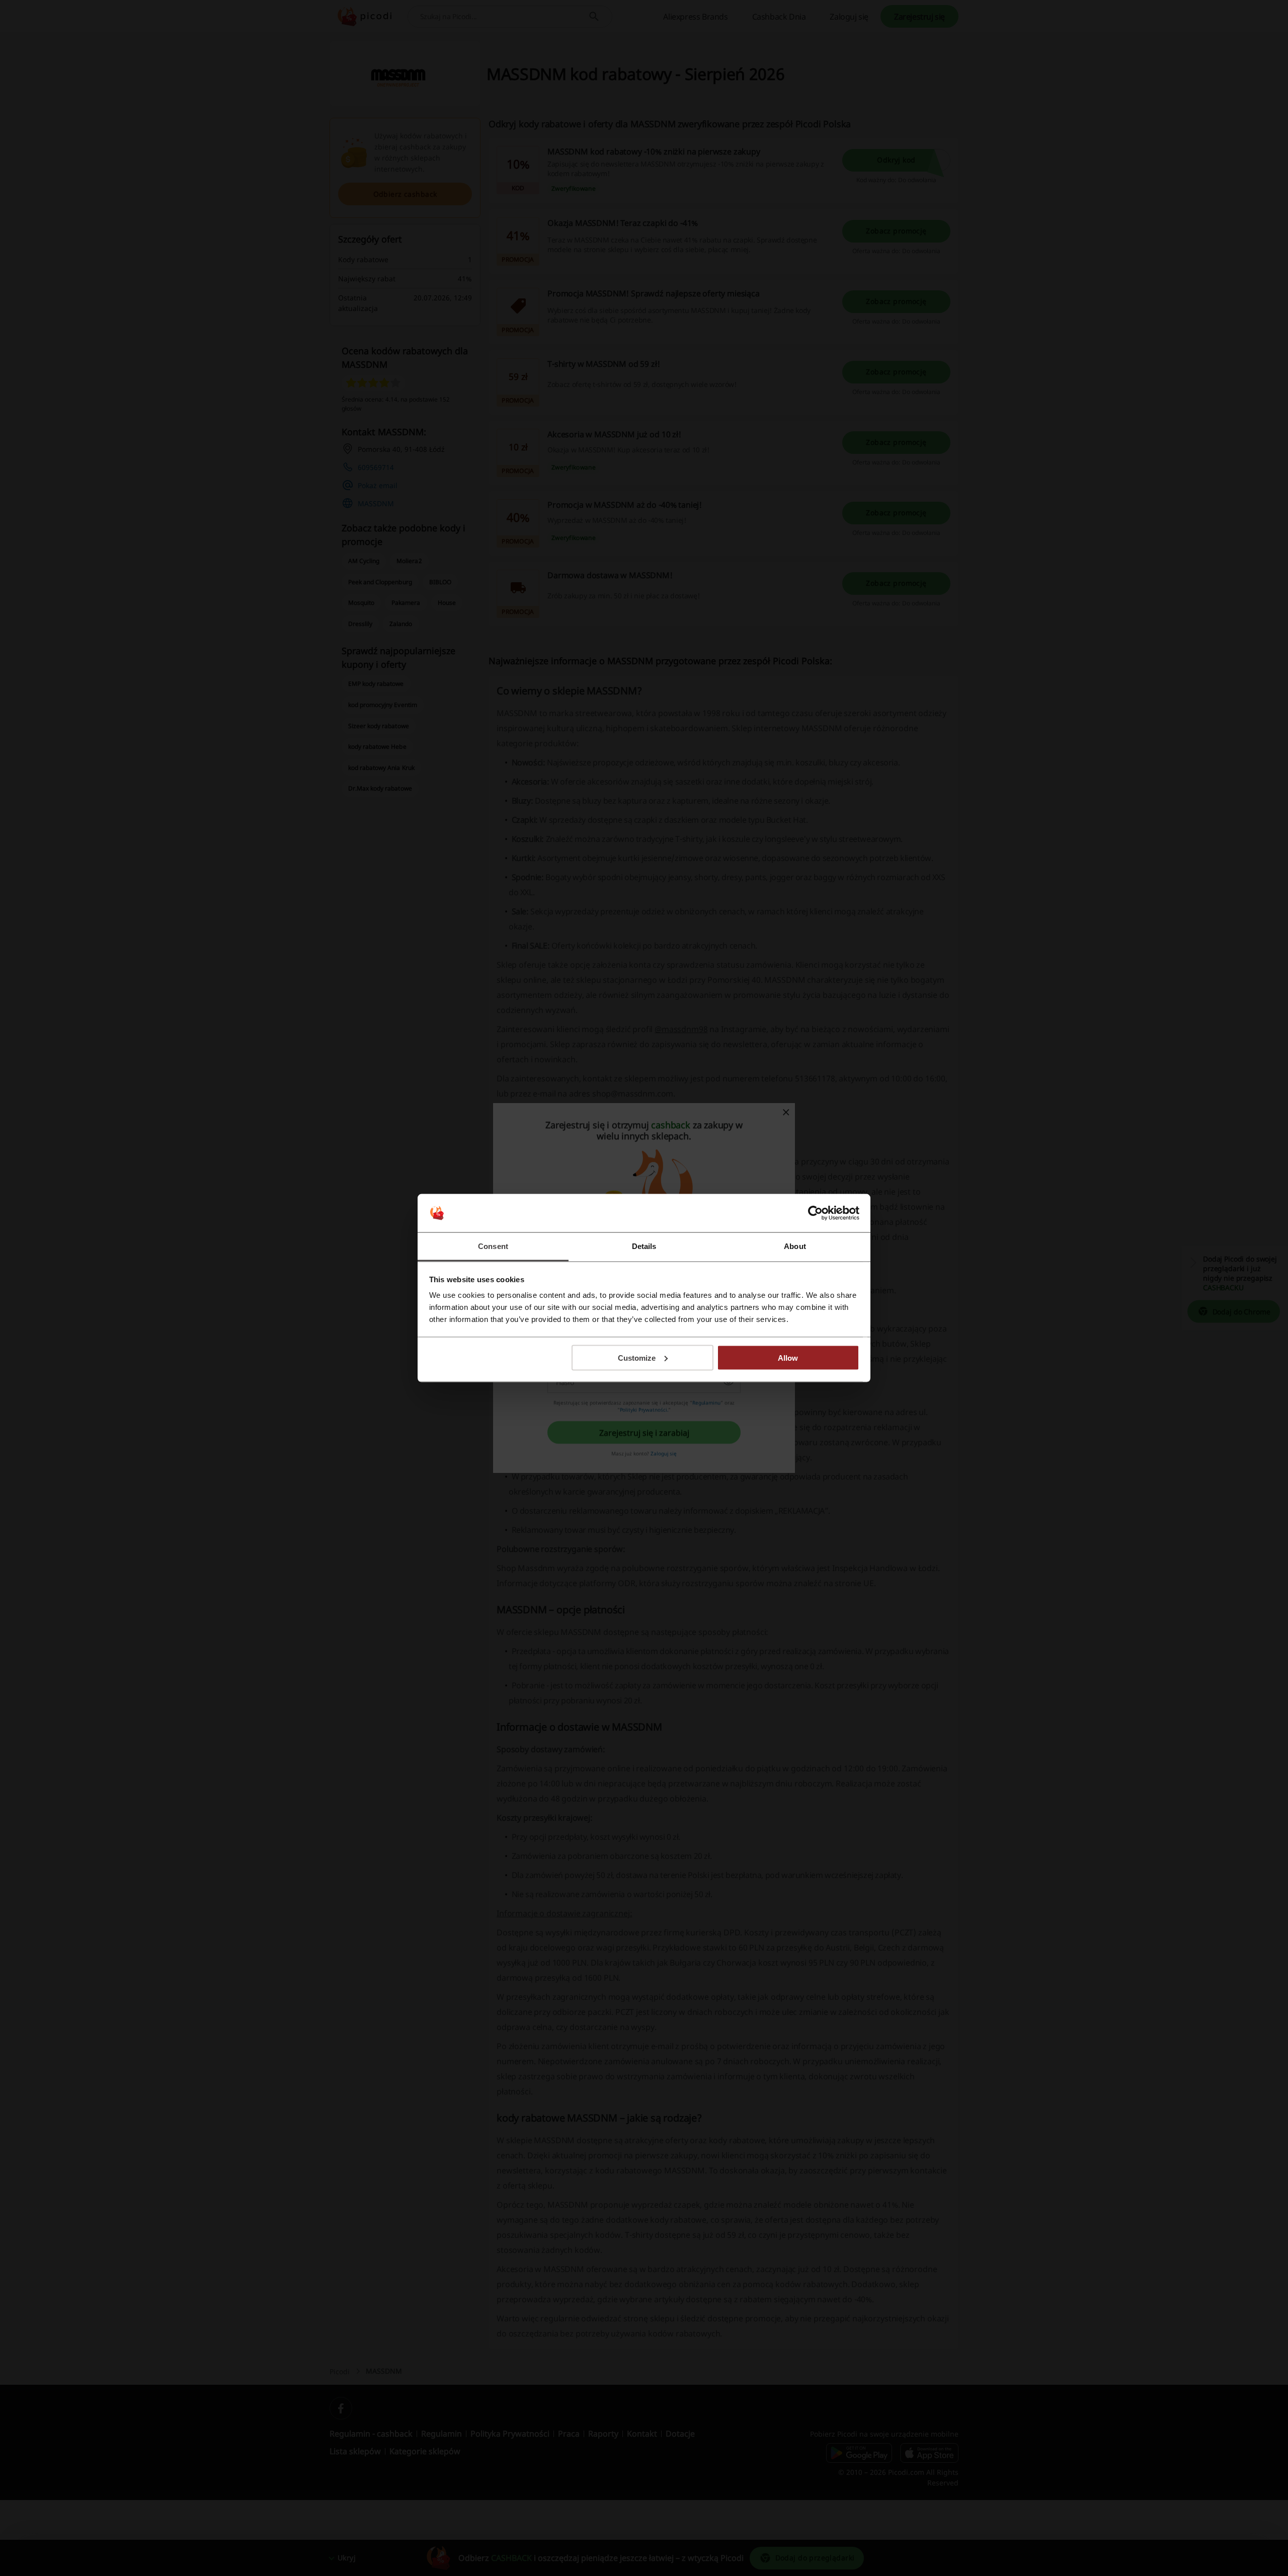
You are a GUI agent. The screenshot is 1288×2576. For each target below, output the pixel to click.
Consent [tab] (493, 1246)
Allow (788, 1357)
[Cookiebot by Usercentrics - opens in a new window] (815, 1213)
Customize (637, 1357)
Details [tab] (644, 1246)
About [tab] (795, 1246)
